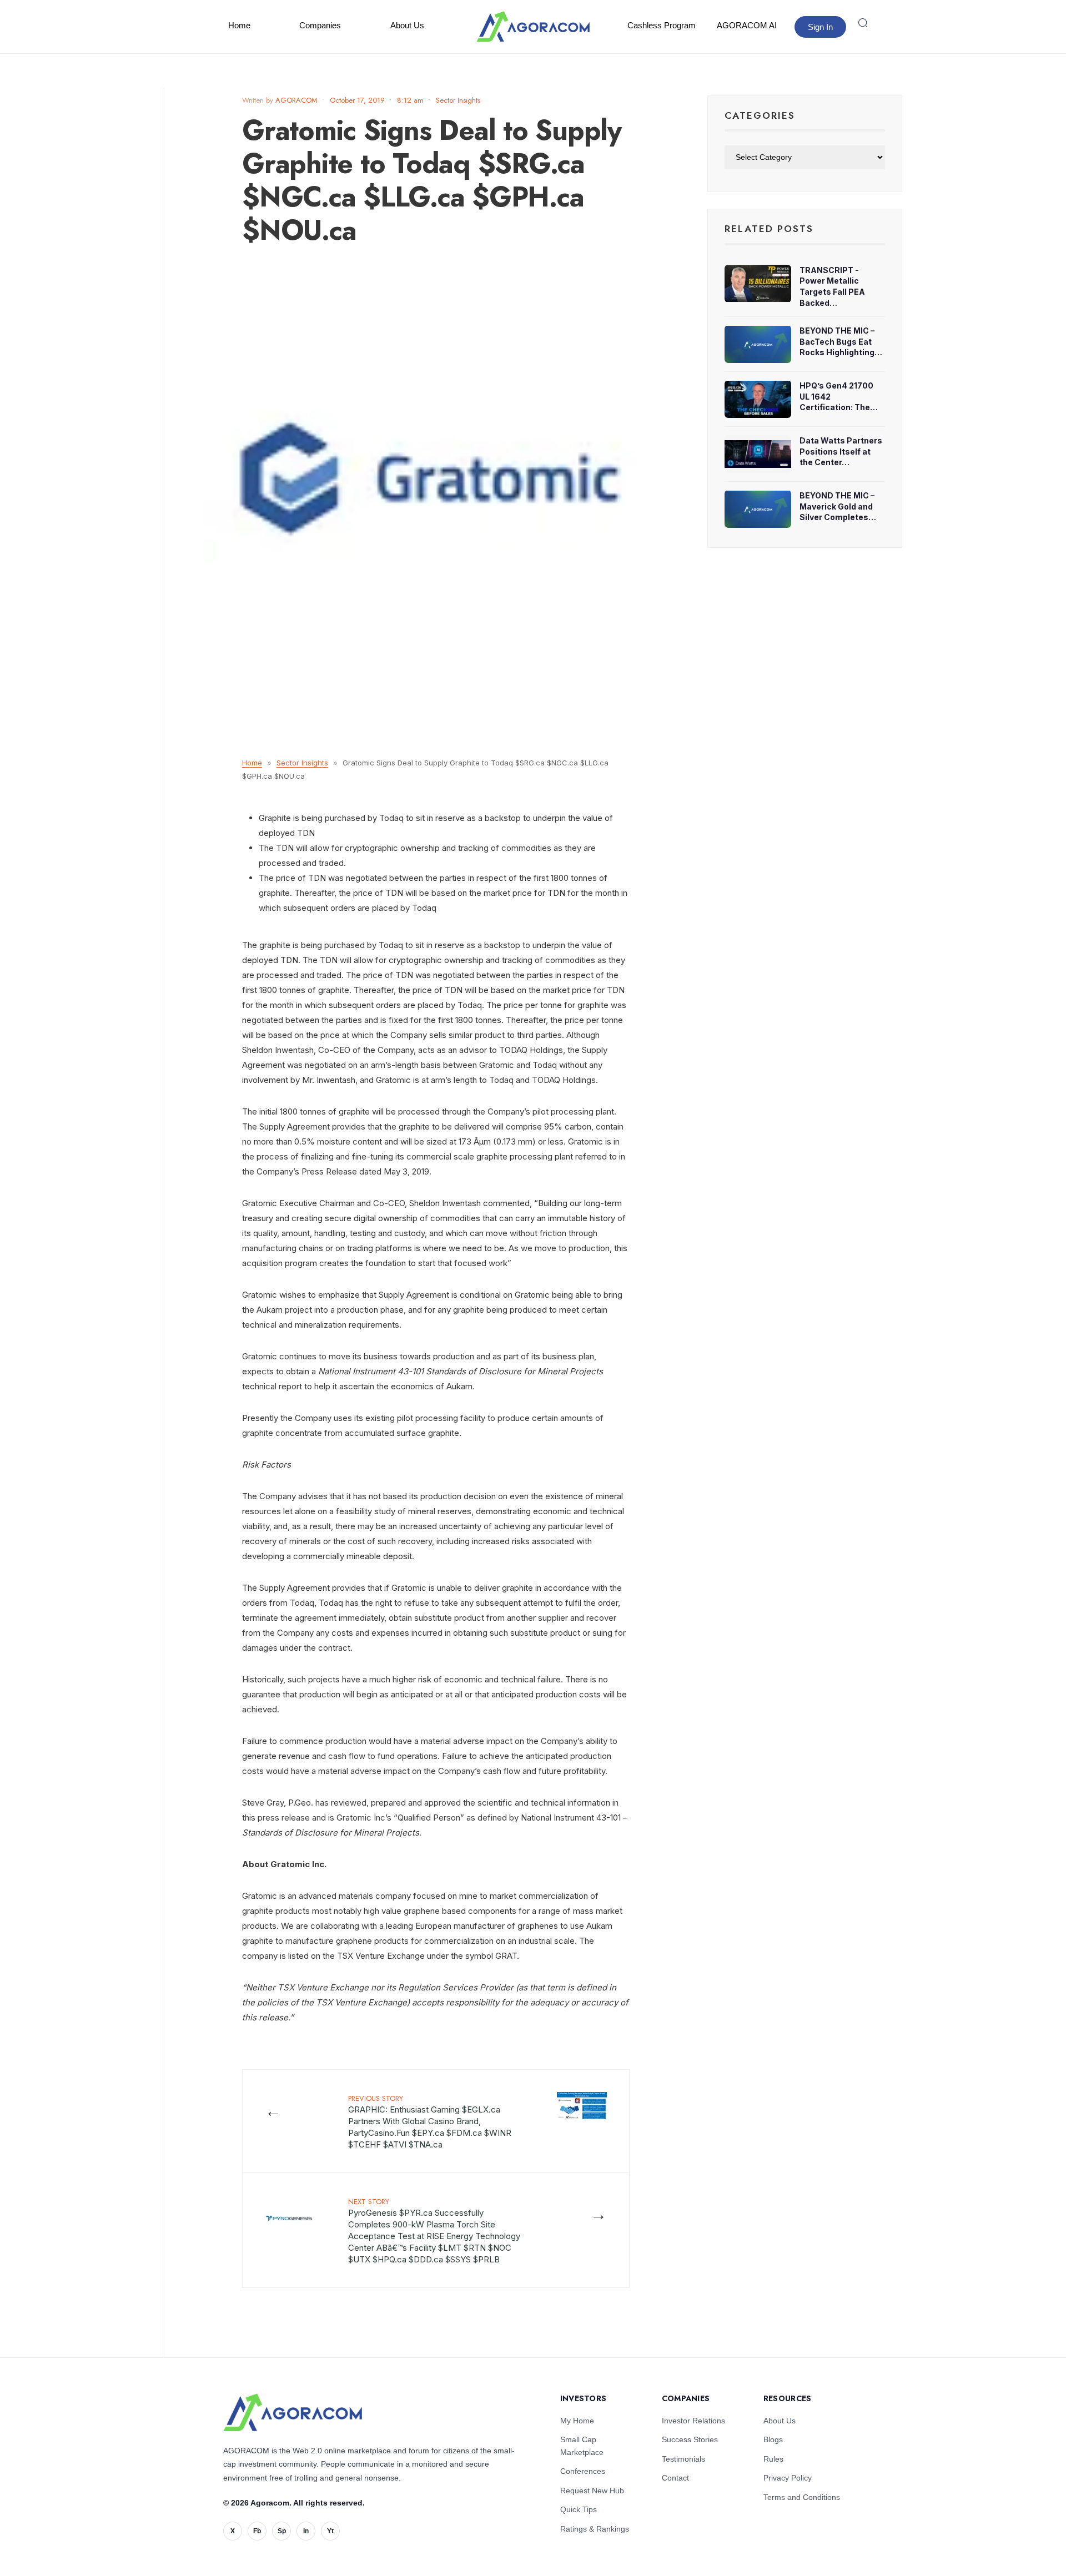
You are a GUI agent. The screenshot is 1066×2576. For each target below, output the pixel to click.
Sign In (820, 27)
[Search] (863, 23)
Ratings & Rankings (595, 2529)
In (306, 2531)
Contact (675, 2478)
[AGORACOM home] (533, 27)
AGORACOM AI (747, 25)
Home (239, 25)
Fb (257, 2531)
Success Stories (690, 2439)
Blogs (773, 2439)
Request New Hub (592, 2491)
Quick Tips (579, 2509)
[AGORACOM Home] (293, 2413)
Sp (282, 2531)
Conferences (583, 2471)
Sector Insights (458, 100)
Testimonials (683, 2459)
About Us (407, 25)
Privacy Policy (788, 2478)
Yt (330, 2531)
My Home (577, 2421)
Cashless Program (662, 25)
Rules (773, 2459)
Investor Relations (693, 2421)
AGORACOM (296, 100)
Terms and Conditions (802, 2497)
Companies (320, 25)
